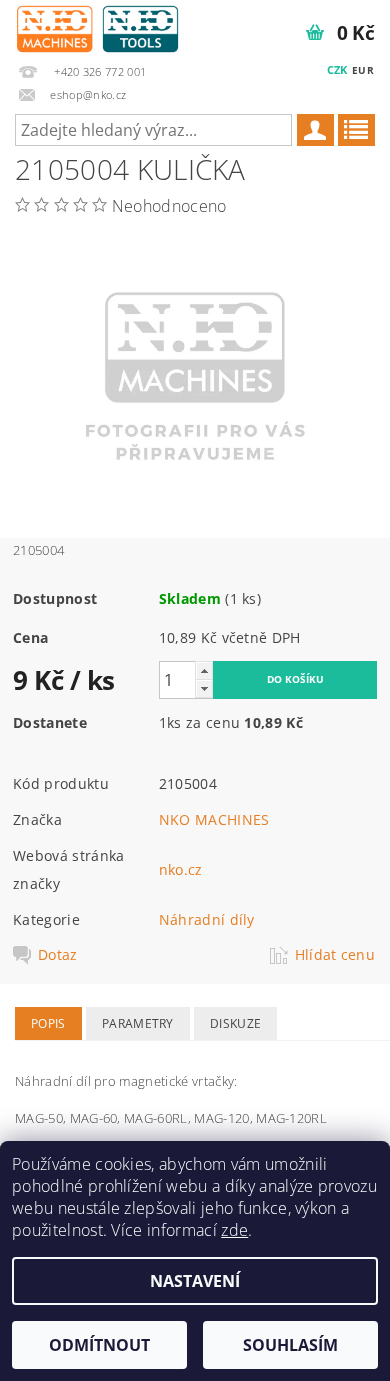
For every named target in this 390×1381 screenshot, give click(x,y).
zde (234, 1230)
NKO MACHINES (214, 819)
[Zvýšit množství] (204, 670)
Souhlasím (290, 1345)
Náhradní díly (207, 919)
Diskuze (235, 1023)
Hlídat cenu (335, 955)
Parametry (138, 1023)
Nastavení (195, 1281)
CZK (337, 69)
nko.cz (181, 869)
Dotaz (58, 955)
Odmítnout (99, 1345)
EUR (363, 70)
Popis (48, 1023)
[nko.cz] (97, 26)
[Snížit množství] (204, 688)
